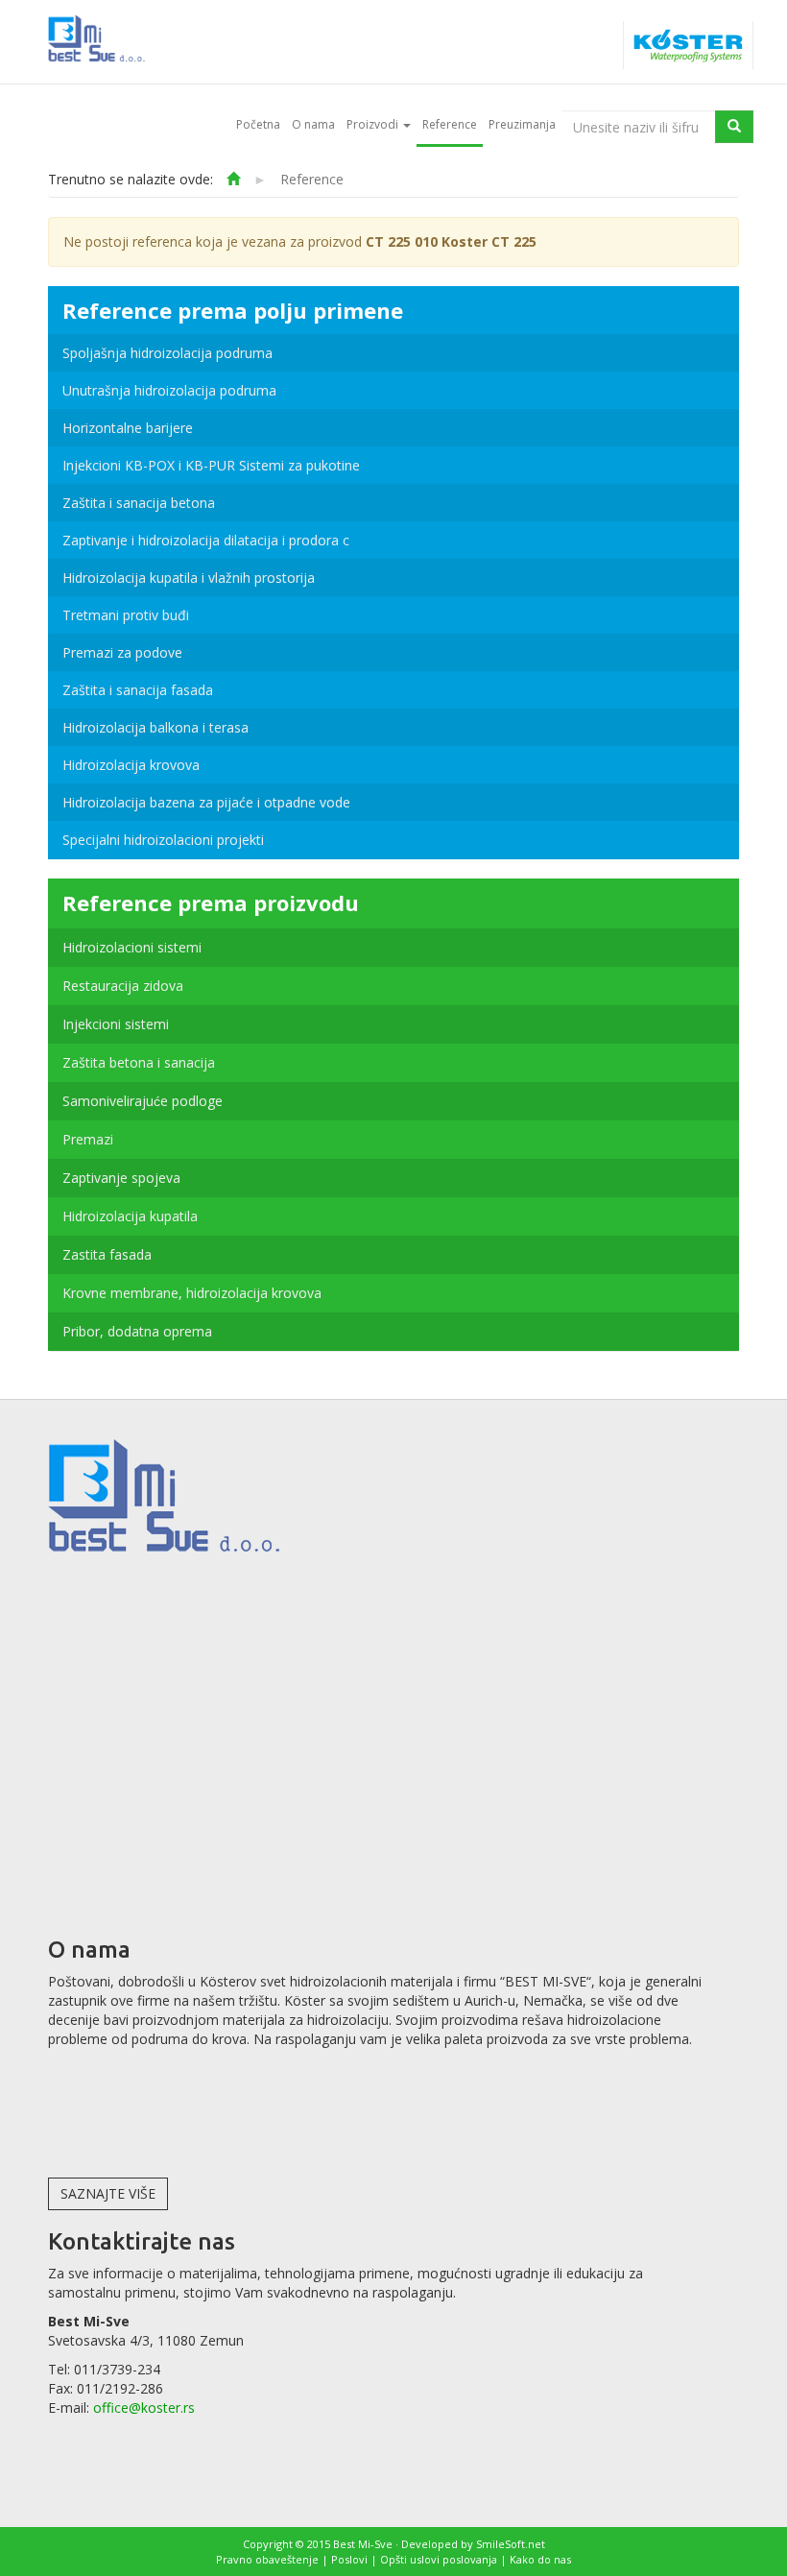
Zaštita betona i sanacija (139, 1062)
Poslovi (349, 2559)
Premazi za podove (122, 652)
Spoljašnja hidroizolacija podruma (167, 353)
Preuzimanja (522, 124)
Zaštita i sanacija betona (139, 503)
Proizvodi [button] (374, 124)
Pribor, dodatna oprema (137, 1331)
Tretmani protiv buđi (126, 615)
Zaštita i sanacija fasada (138, 690)
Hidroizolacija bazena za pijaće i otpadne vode (206, 802)
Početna (258, 124)
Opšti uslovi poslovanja (439, 2559)
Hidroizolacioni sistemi (132, 947)
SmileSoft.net (511, 2544)
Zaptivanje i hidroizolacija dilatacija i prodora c (206, 540)
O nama (313, 124)
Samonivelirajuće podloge (143, 1101)
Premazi (88, 1139)
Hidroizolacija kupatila (130, 1216)
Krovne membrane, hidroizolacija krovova (192, 1293)
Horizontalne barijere (128, 428)
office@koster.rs (144, 2407)
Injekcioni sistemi (116, 1024)
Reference (450, 124)
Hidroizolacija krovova (131, 765)
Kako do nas (540, 2559)
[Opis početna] (233, 179)
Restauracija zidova (123, 986)
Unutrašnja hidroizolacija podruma (169, 390)
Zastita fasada (107, 1254)
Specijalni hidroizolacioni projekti (163, 840)
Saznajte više (108, 2193)
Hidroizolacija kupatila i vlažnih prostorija (189, 578)
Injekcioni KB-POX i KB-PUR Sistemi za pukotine (211, 465)
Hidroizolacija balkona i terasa (155, 727)
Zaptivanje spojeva (121, 1178)
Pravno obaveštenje (267, 2559)
